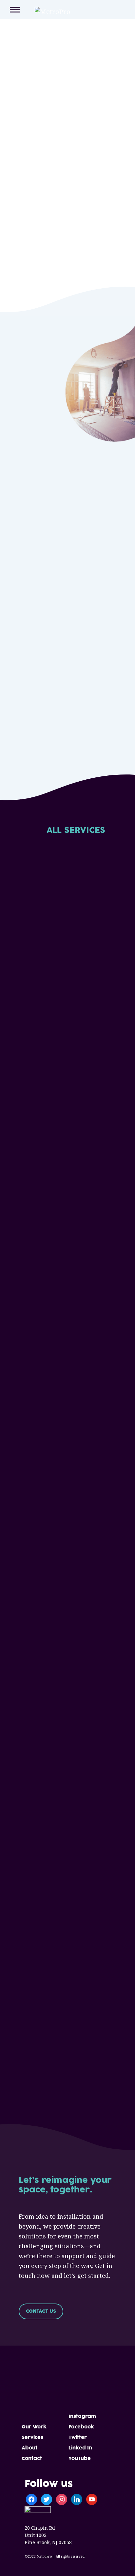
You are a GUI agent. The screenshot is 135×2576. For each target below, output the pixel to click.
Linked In (80, 2448)
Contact (32, 2458)
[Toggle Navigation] (15, 10)
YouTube (80, 2458)
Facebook (81, 2427)
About (29, 2448)
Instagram (82, 2416)
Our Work (34, 2427)
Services (32, 2437)
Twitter (78, 2437)
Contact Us (41, 2311)
